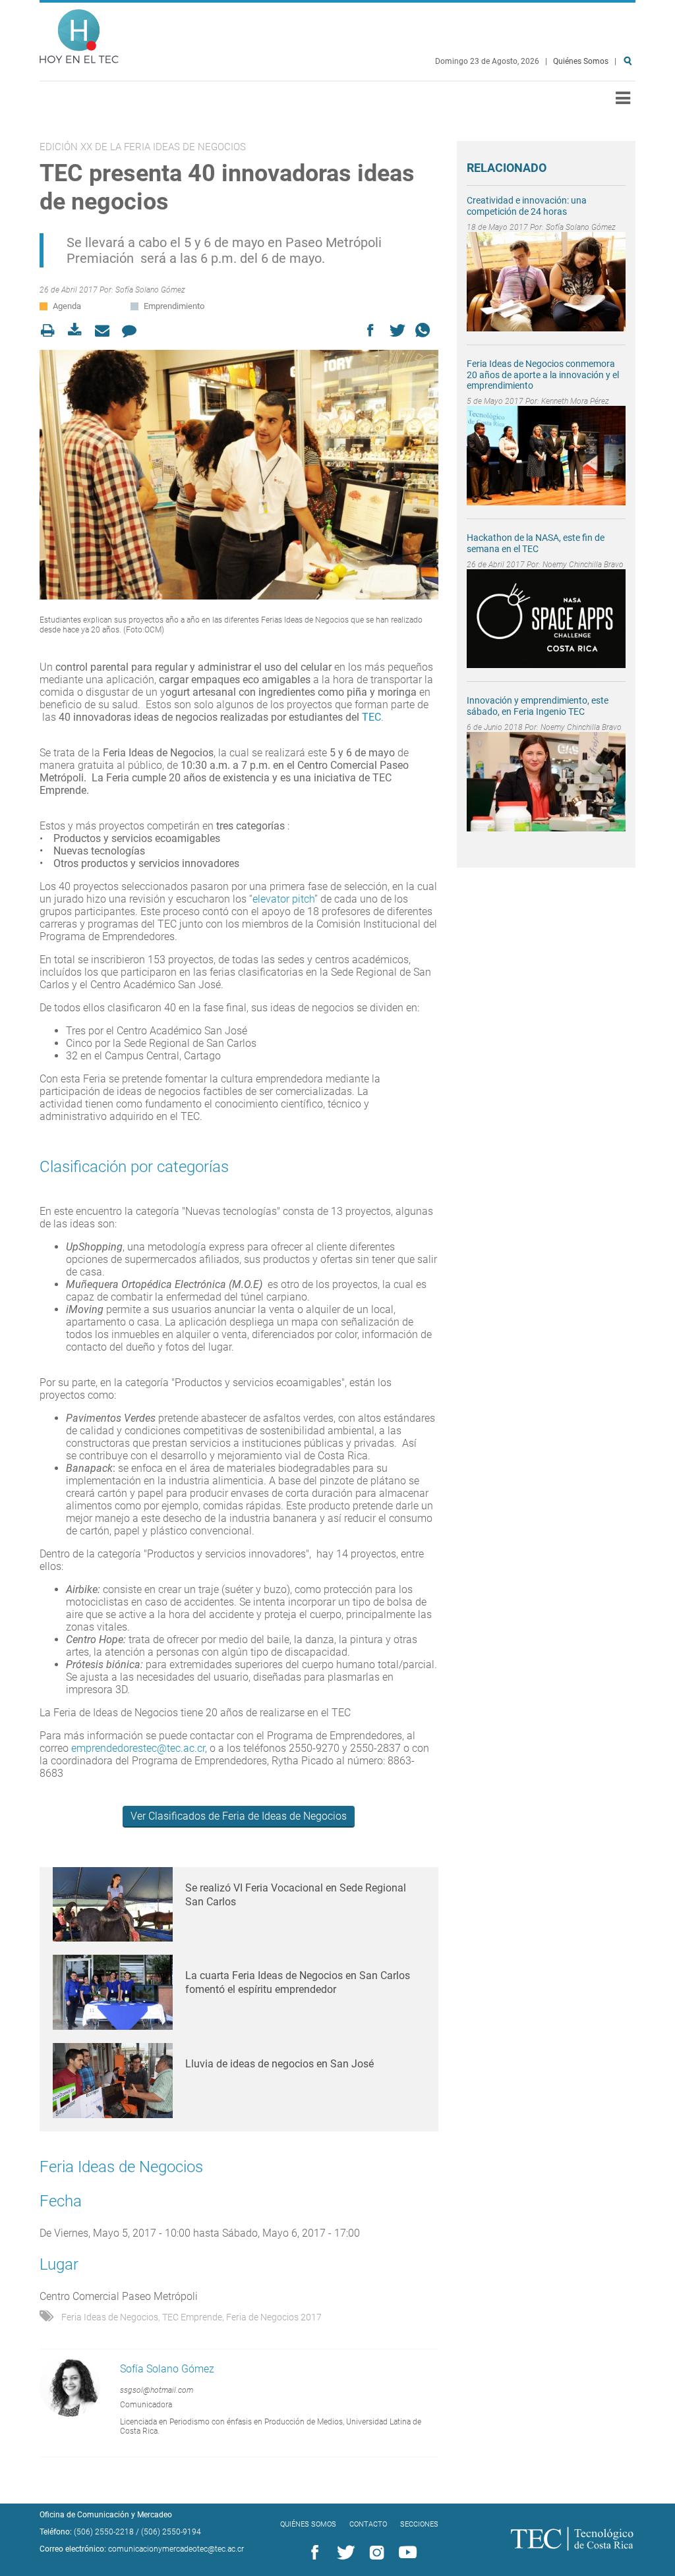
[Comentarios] (133, 330)
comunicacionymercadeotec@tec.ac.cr (176, 2549)
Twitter (343, 2553)
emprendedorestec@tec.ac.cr (138, 1748)
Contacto (368, 2524)
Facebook (312, 2553)
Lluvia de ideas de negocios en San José (279, 2064)
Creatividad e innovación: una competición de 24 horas (527, 206)
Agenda (67, 306)
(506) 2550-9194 (171, 2532)
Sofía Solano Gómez (150, 290)
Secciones (419, 2524)
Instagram (374, 2553)
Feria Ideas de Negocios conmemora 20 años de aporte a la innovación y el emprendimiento (543, 375)
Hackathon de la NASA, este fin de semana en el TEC (536, 543)
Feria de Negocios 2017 (274, 2317)
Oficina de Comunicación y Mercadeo (106, 2515)
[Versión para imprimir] (52, 330)
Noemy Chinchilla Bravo (583, 565)
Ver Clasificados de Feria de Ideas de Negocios (239, 1816)
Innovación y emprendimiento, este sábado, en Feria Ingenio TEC (538, 706)
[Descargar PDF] (79, 330)
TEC (371, 717)
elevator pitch (283, 899)
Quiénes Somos (581, 61)
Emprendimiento (174, 306)
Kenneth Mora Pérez (575, 401)
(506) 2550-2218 (104, 2532)
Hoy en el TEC (79, 33)
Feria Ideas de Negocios (110, 2317)
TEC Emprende (192, 2317)
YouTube (405, 2553)
